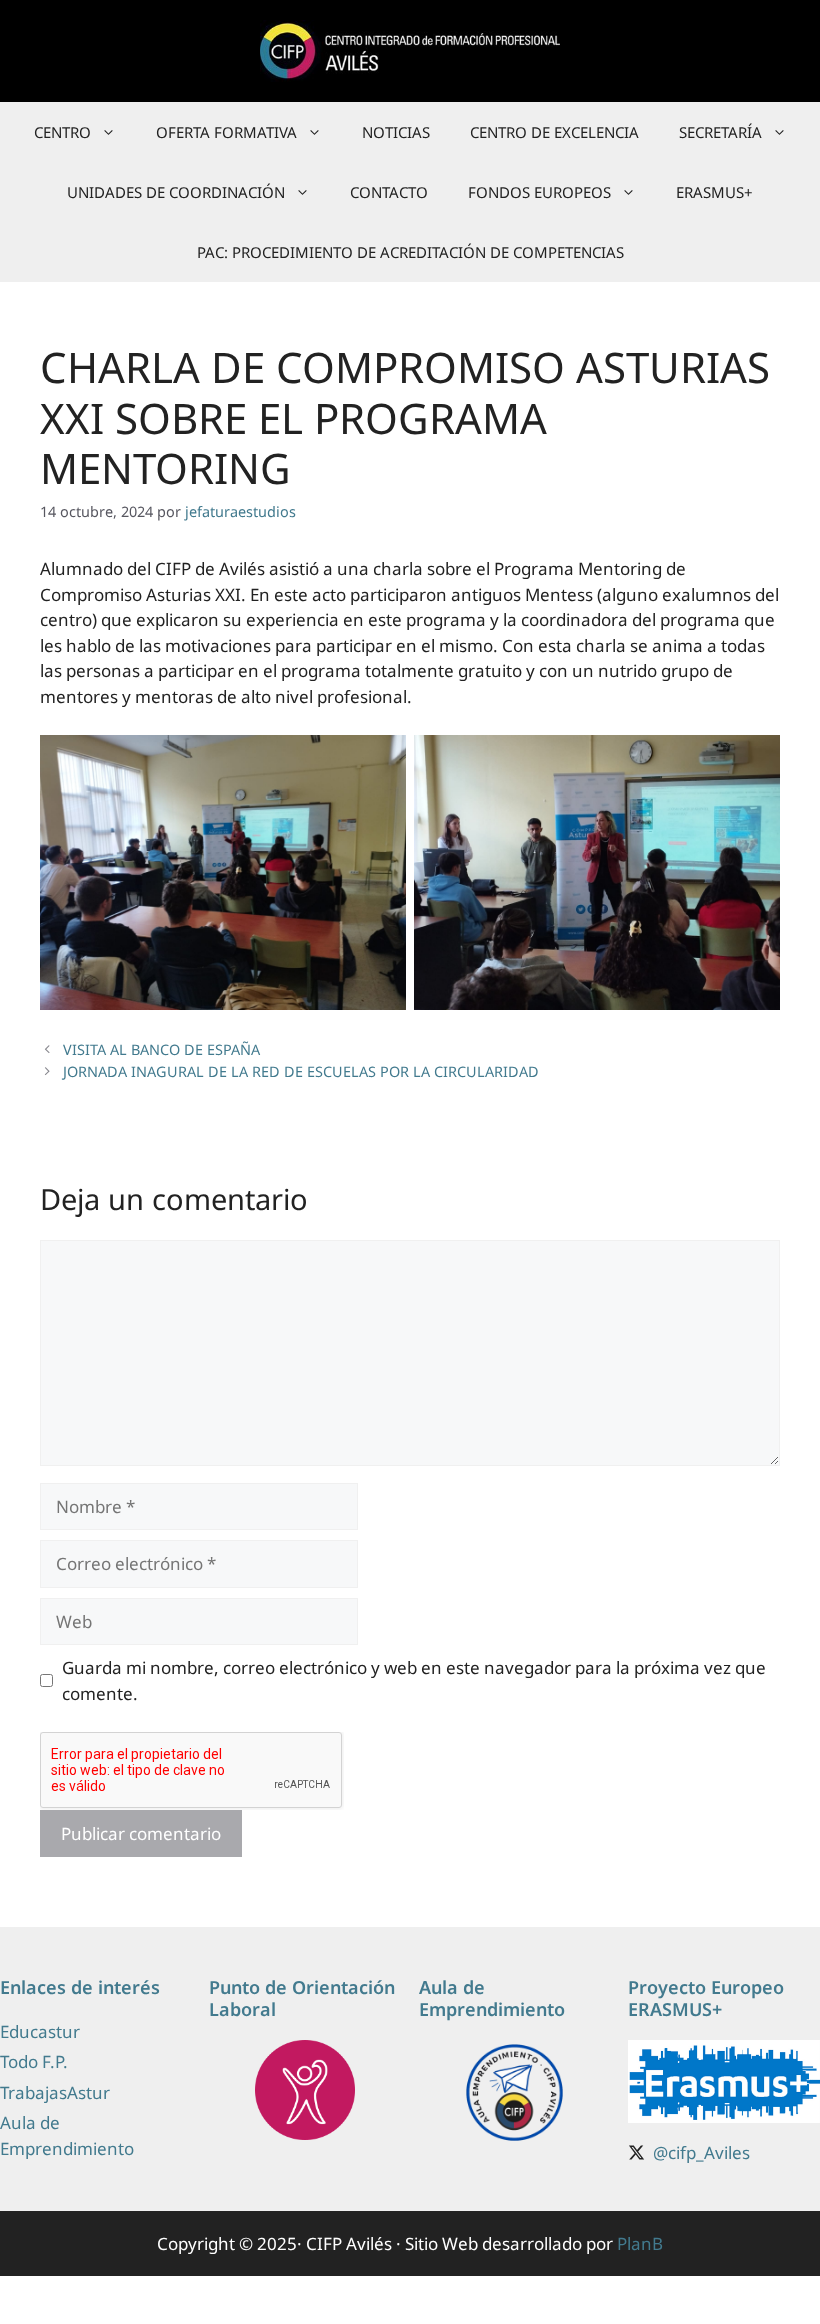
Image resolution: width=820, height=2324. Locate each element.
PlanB (640, 2243)
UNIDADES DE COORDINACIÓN (176, 192)
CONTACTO (389, 192)
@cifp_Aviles (701, 2152)
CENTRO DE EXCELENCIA (554, 132)
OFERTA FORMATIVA (226, 132)
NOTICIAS (396, 132)
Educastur (40, 2031)
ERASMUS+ (714, 192)
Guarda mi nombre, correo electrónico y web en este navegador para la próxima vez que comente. (414, 1680)
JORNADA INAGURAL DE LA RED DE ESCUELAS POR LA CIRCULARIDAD (301, 1071)
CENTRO (62, 132)
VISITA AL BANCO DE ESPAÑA (161, 1049)
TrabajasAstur (55, 2092)
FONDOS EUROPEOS (539, 192)
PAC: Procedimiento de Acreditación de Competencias (410, 252)
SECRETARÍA (720, 132)
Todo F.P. (34, 2061)
